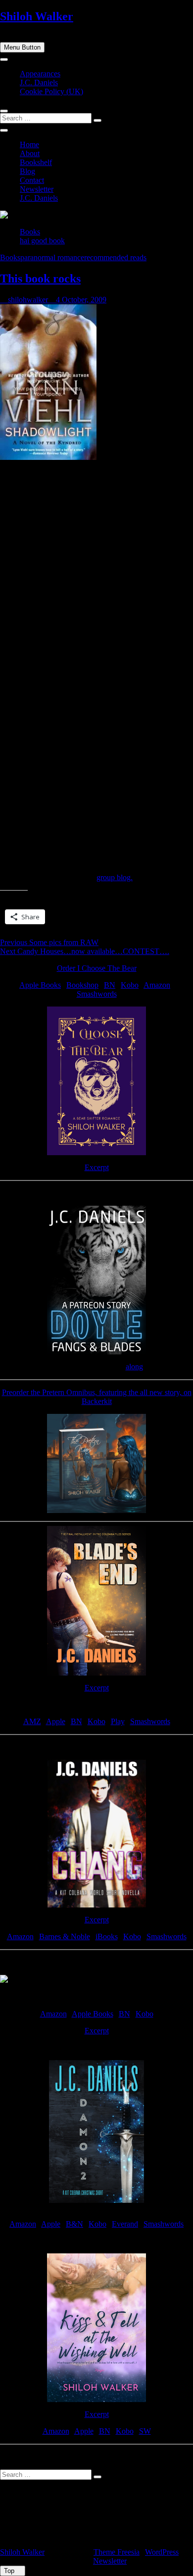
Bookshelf (36, 162)
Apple (56, 1721)
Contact (32, 180)
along (134, 1367)
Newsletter (37, 189)
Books (30, 232)
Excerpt (97, 1167)
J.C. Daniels (39, 83)
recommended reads (115, 257)
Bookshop (82, 985)
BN (110, 985)
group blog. (115, 877)
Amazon (157, 985)
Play (118, 1721)
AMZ (32, 1721)
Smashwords (97, 994)
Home (29, 144)
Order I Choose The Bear (97, 968)
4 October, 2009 (80, 300)
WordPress (162, 2552)
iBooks (107, 1936)
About (30, 153)
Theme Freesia (117, 2552)
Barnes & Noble (65, 1936)
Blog (27, 171)
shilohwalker (27, 300)
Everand (125, 2224)
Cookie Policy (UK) (51, 91)
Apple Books (40, 985)
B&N (74, 2224)
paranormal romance (52, 257)
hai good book (42, 241)
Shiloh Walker (37, 16)
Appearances (40, 74)
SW (145, 2431)
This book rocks (40, 279)
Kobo (130, 985)
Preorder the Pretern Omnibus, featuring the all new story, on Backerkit (97, 1397)
